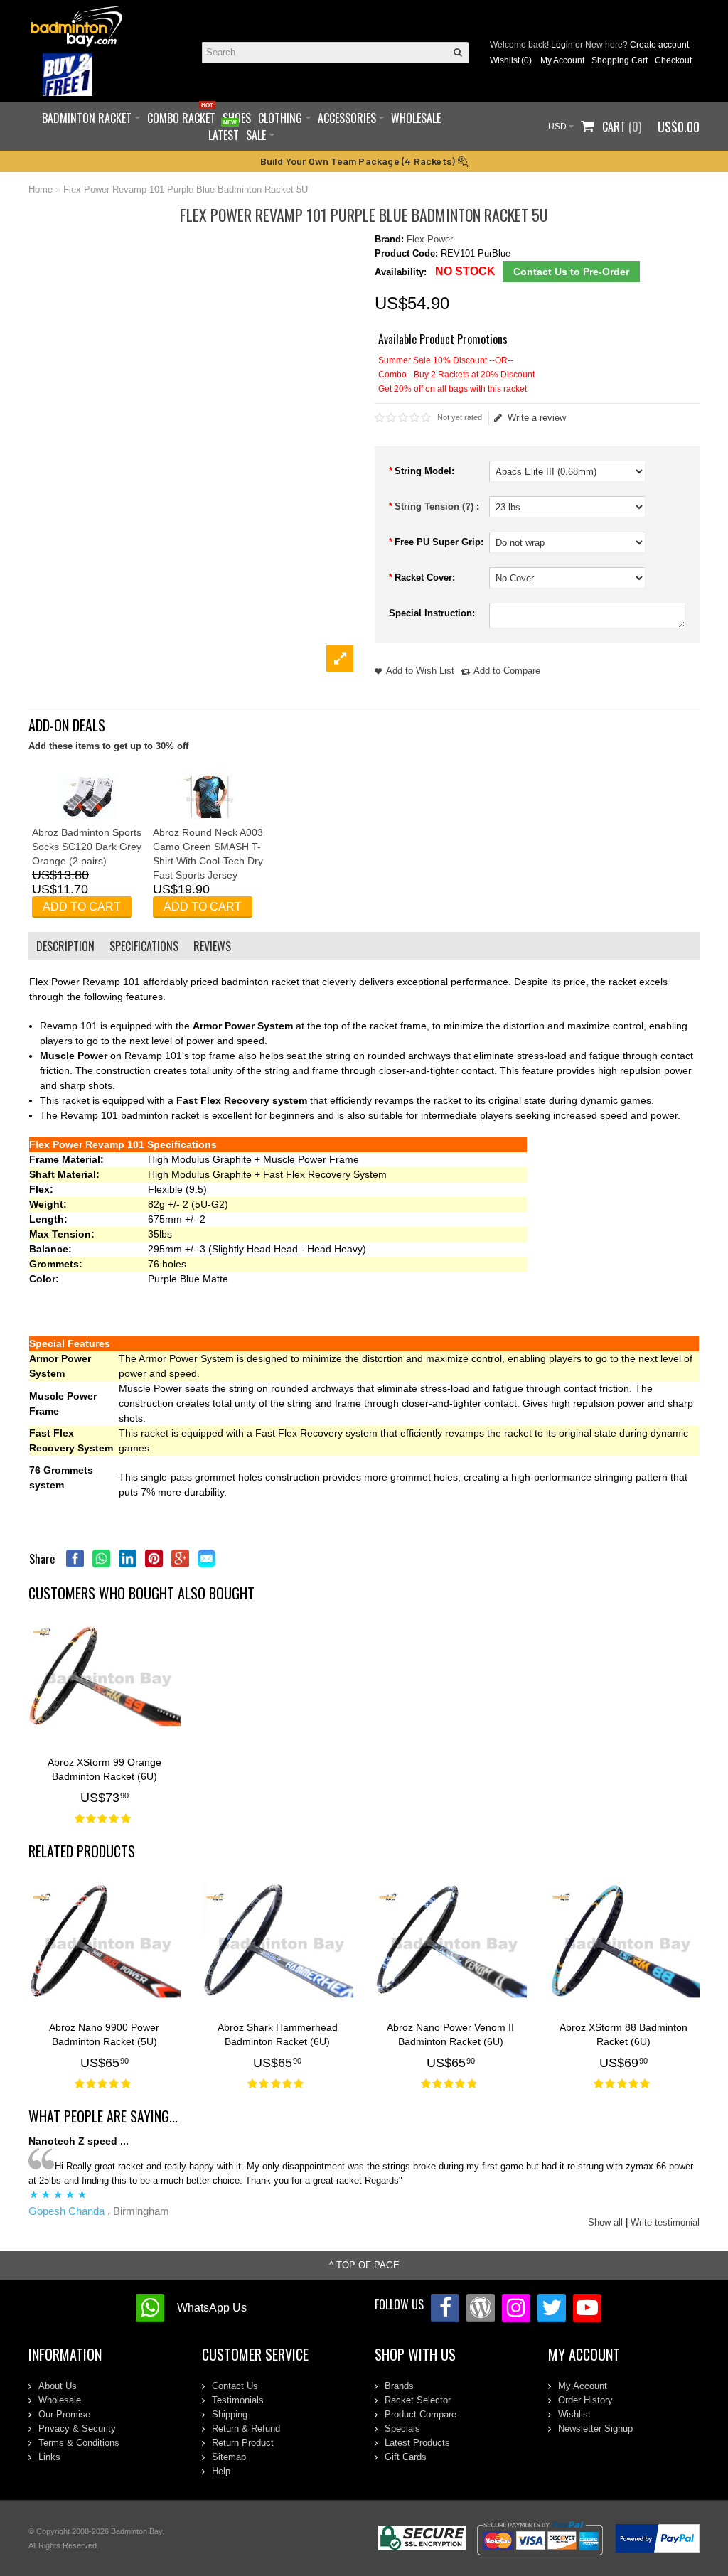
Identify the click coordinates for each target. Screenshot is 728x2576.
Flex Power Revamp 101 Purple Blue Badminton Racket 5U (186, 189)
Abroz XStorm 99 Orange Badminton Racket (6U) (105, 1769)
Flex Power (430, 239)
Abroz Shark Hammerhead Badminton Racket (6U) (278, 2034)
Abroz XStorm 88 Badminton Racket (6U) (623, 2034)
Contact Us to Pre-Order (571, 272)
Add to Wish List (420, 671)
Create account (659, 45)
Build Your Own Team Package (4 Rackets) (359, 161)
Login (562, 45)
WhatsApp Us (212, 2308)
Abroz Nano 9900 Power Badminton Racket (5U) (104, 2034)
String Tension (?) (435, 506)
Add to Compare (507, 671)
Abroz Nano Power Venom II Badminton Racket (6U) (450, 2034)
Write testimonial (665, 2222)
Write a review (537, 418)
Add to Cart (82, 907)
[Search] (458, 53)
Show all (605, 2222)
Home (41, 189)
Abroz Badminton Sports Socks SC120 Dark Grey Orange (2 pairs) (87, 847)
